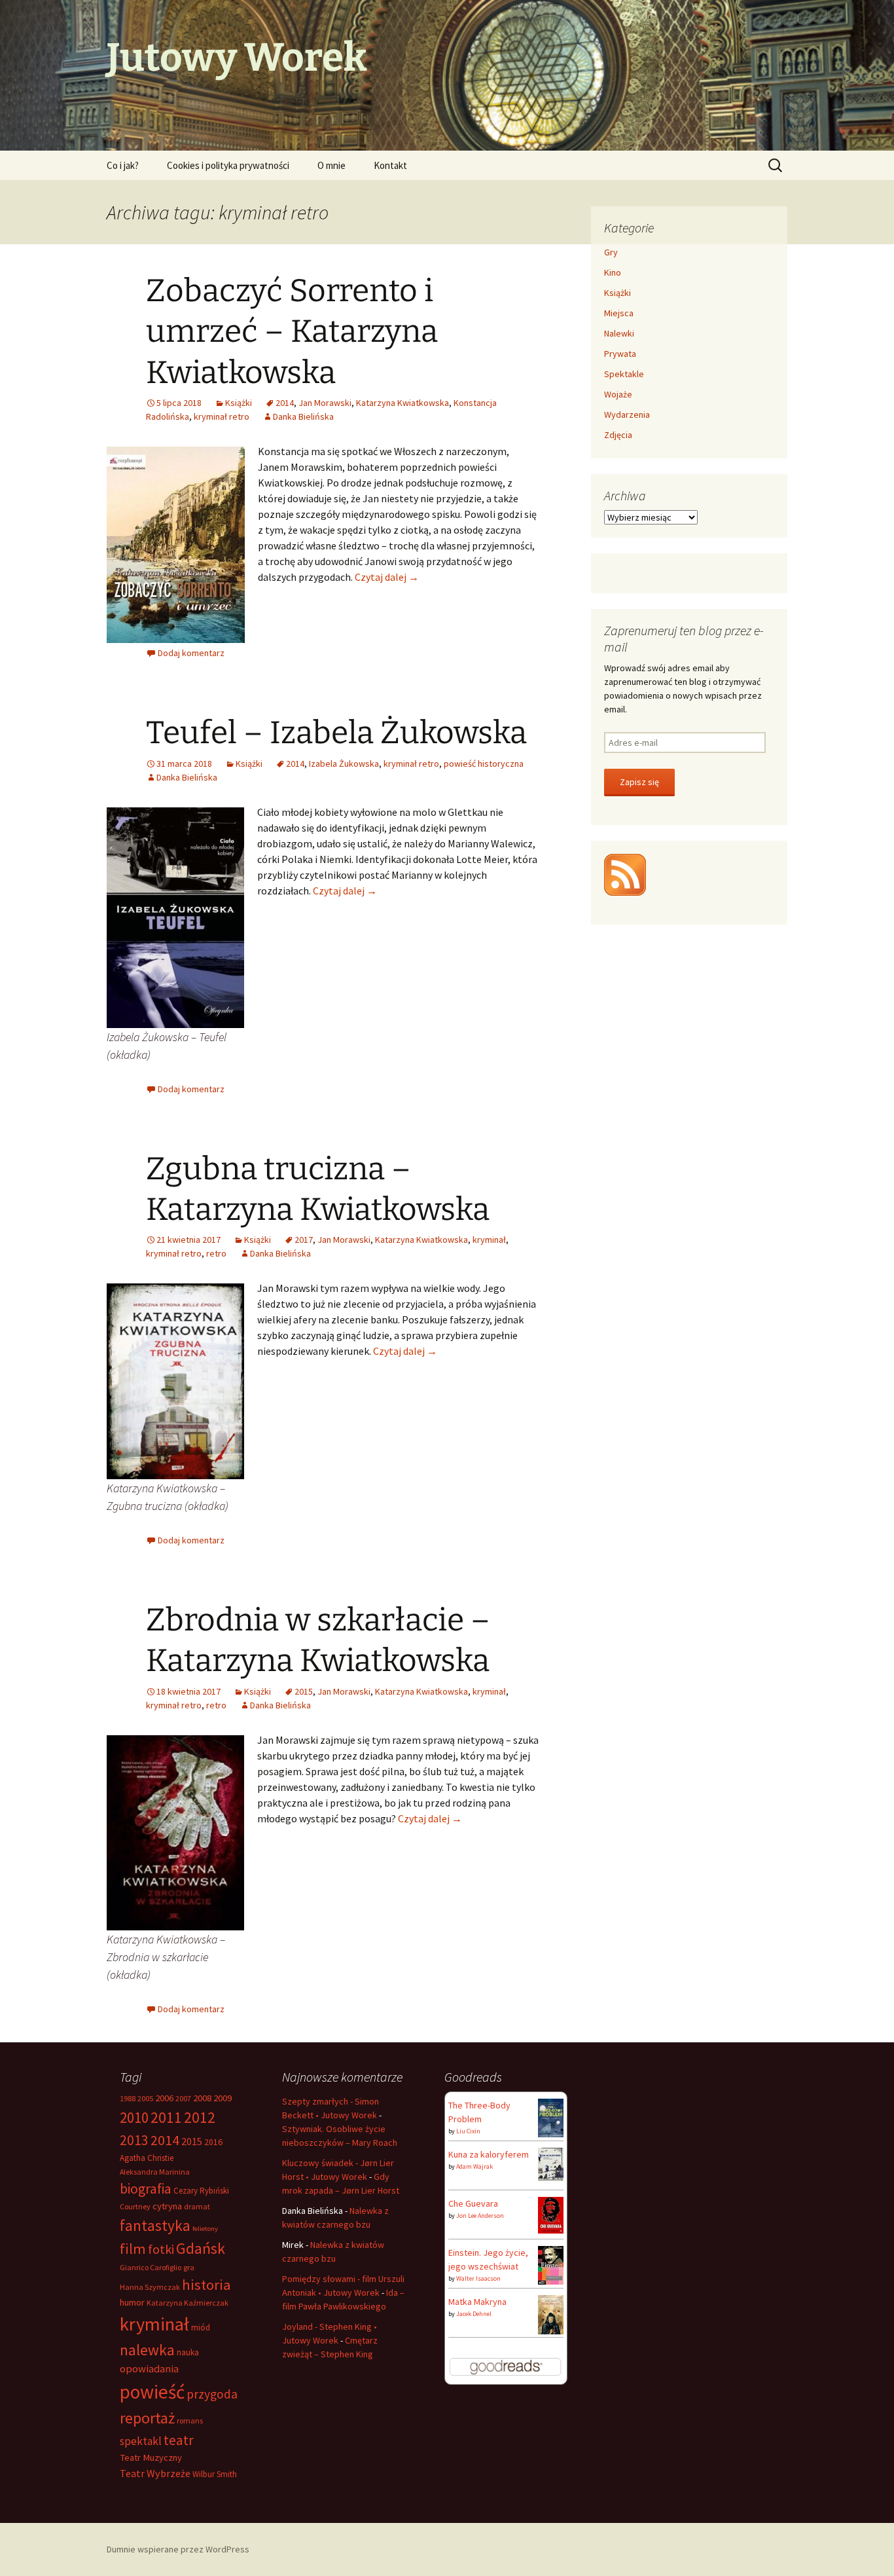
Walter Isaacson (478, 2278)
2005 (145, 2098)
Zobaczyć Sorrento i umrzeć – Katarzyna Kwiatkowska (292, 332)
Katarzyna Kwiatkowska (402, 403)
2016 (213, 2142)
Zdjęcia (618, 435)
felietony (205, 2229)
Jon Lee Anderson (480, 2216)
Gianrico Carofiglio (151, 2267)
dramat (197, 2206)
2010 (134, 2117)
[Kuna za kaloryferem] (551, 2163)
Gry (611, 252)
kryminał (489, 1240)
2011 (166, 2117)
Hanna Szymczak (150, 2287)
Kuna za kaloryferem (489, 2154)
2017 (304, 1240)
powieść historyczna (484, 764)
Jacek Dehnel (474, 2314)
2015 (304, 1691)
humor (132, 2302)
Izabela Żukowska (344, 764)
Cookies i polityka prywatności (228, 165)
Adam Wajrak (474, 2166)
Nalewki (619, 333)
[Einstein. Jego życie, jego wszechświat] (551, 2264)
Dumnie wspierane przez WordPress (178, 2549)
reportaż (147, 2418)
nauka (188, 2352)
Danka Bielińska (303, 416)
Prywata (620, 354)
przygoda (212, 2394)
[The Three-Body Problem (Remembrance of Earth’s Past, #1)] (551, 2117)
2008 (202, 2098)
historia (206, 2285)
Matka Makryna (477, 2302)
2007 (183, 2098)
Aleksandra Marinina (155, 2172)
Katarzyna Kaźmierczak (188, 2303)
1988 (128, 2098)
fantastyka (155, 2225)
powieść (152, 2392)
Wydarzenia (627, 414)
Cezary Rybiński (201, 2191)
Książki (239, 403)
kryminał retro (222, 416)
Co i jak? (123, 165)
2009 (223, 2098)
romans (190, 2420)
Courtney (135, 2206)
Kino (613, 272)
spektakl (141, 2441)
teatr (179, 2440)
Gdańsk (201, 2248)
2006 (164, 2098)
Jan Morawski (325, 403)
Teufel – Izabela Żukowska (336, 733)
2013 (134, 2140)
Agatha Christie (147, 2158)
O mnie (331, 165)
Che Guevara (473, 2203)
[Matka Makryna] (551, 2315)
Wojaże (618, 394)
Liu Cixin (468, 2131)
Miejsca (619, 313)
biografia (146, 2189)
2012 (200, 2117)
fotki (161, 2249)
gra (189, 2267)
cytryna (167, 2206)
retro (216, 1253)
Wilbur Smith (215, 2474)
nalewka (147, 2350)
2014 (285, 403)
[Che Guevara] (551, 2214)
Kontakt (390, 165)
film (133, 2249)
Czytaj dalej (387, 577)
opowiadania (149, 2369)
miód (201, 2328)
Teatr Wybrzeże (155, 2473)
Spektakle (624, 374)
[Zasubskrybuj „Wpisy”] (625, 874)
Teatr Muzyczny (151, 2457)
